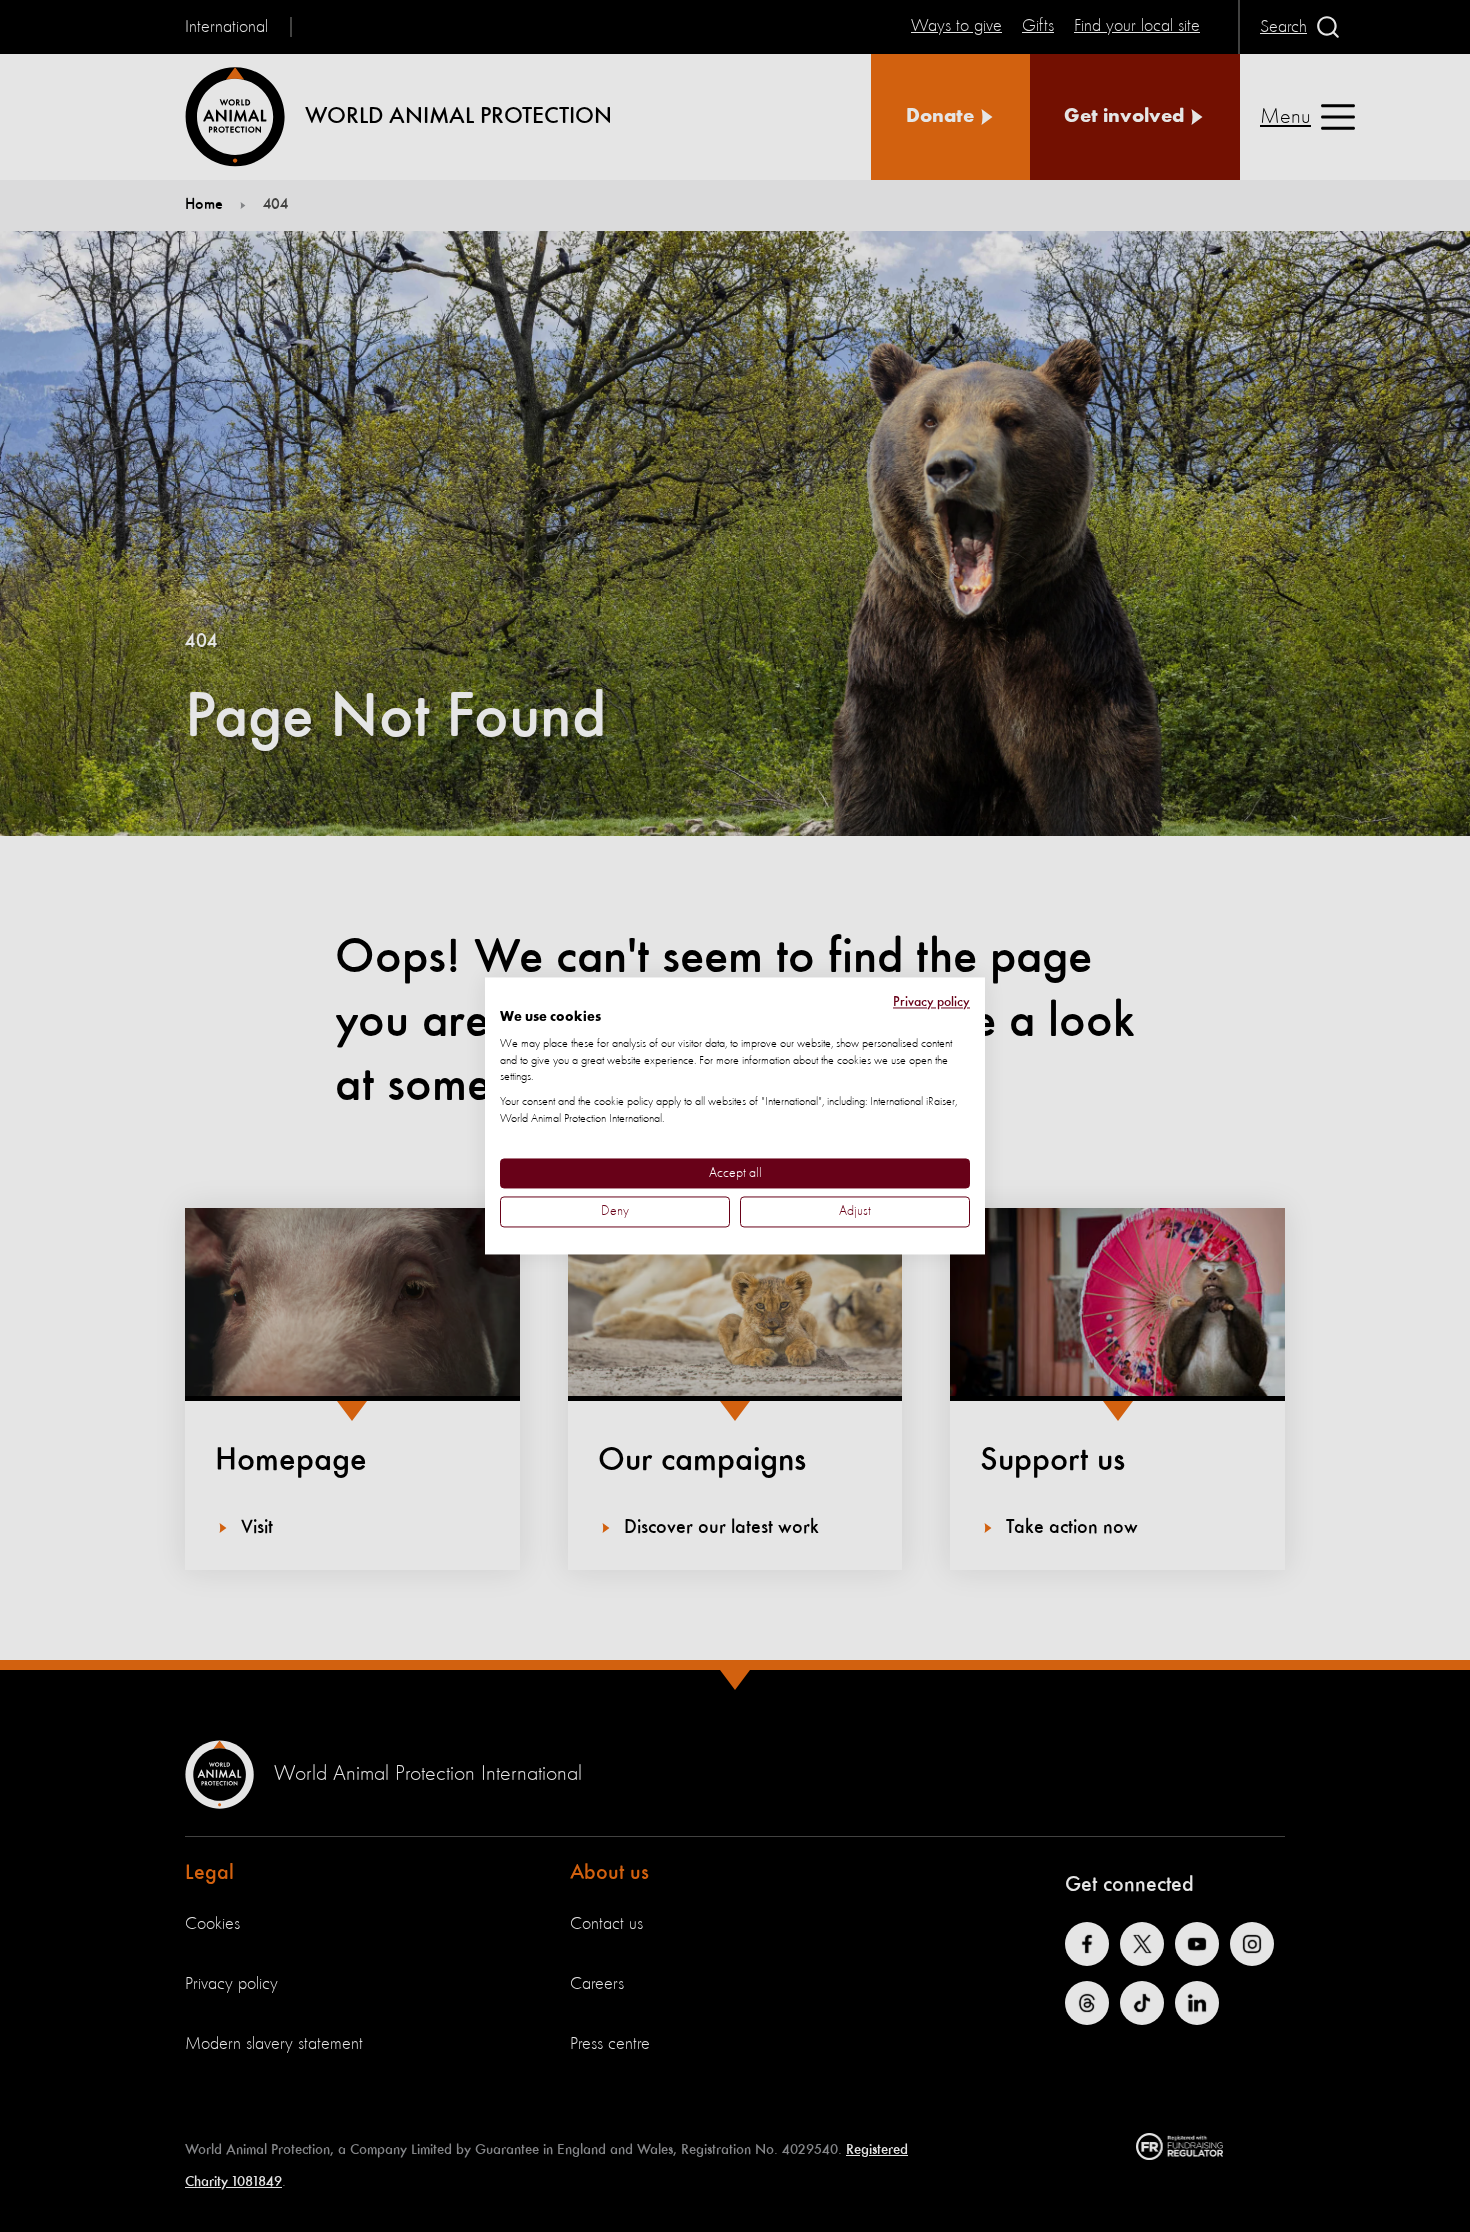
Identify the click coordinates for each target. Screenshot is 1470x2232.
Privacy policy (931, 1002)
